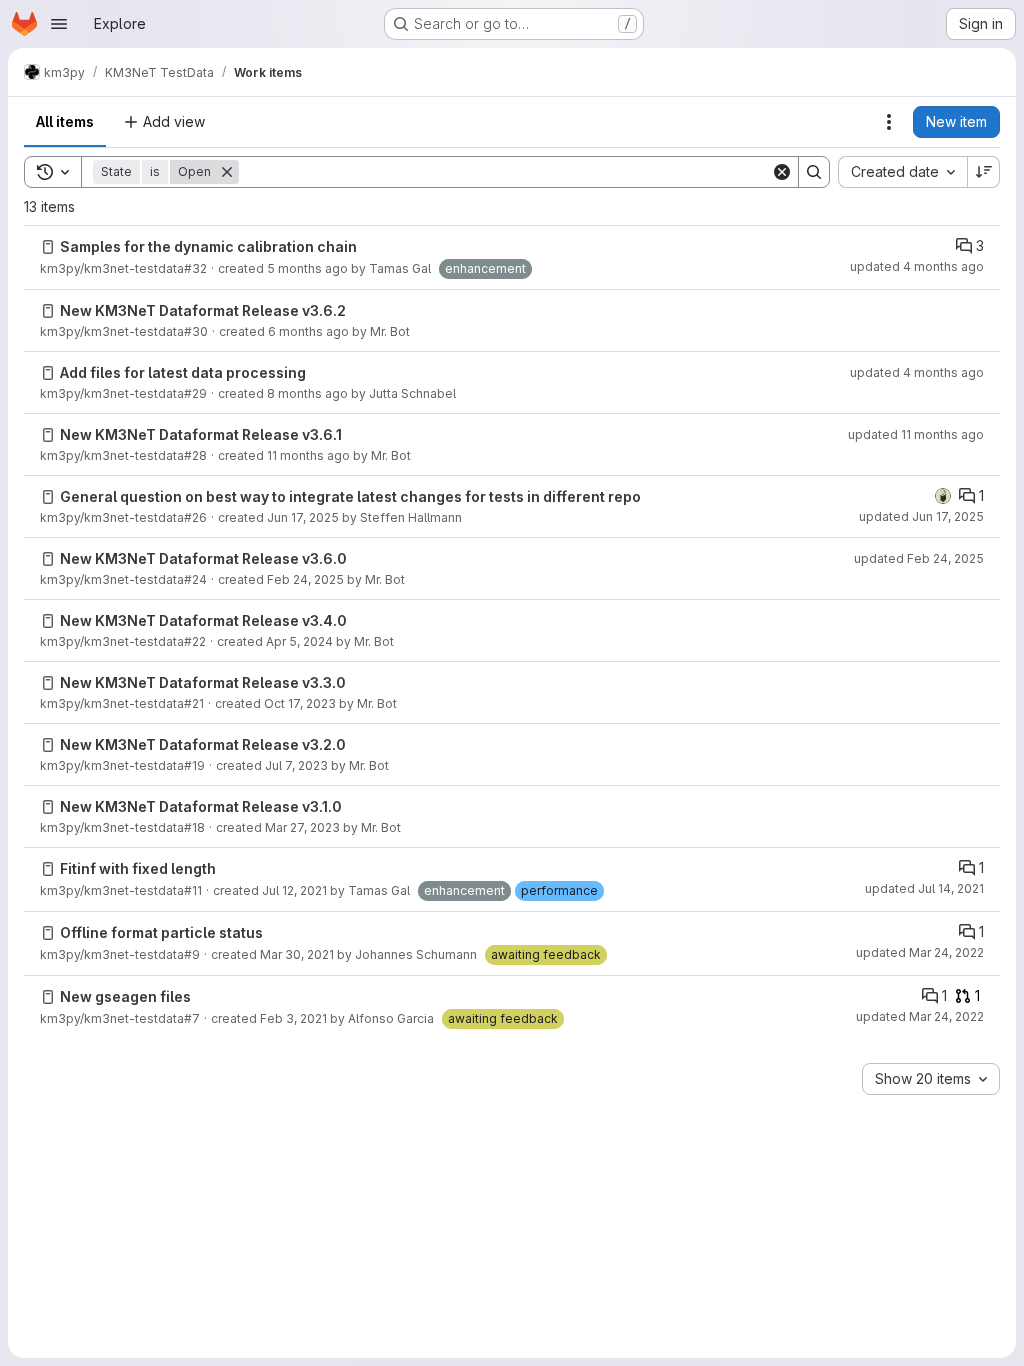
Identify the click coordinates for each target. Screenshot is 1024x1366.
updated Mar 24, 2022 (920, 952)
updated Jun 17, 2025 (921, 516)
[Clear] (782, 172)
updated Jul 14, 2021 (924, 888)
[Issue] (48, 247)
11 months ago (308, 455)
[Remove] (227, 172)
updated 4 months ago (917, 266)
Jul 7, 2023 (296, 765)
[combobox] (902, 172)
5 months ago (307, 268)
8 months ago (307, 393)
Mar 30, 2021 (297, 954)
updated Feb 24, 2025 (919, 558)
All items (65, 121)
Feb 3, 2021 (293, 1018)
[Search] (814, 172)
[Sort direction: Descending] (984, 172)
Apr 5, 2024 (299, 641)
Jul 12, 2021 (294, 890)
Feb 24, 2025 (305, 579)
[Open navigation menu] (59, 24)
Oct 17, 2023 (300, 703)
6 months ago (308, 331)
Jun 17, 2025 (303, 517)
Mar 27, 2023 (302, 827)
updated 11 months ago (916, 434)
